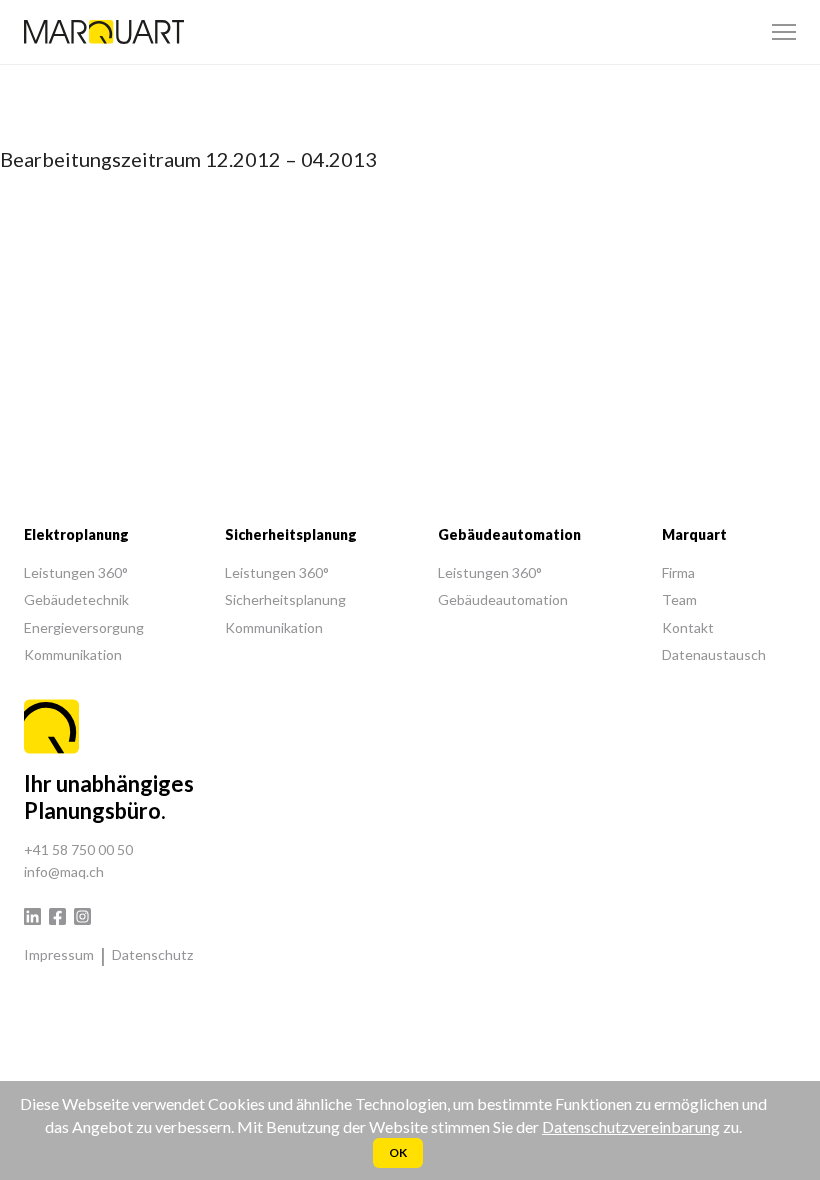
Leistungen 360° (76, 572)
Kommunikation (73, 654)
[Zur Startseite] (104, 32)
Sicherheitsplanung (285, 599)
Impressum (59, 954)
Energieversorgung (84, 627)
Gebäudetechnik (76, 599)
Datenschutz (152, 954)
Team (679, 599)
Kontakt (688, 627)
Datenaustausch (714, 654)
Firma (678, 572)
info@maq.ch (64, 871)
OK (398, 1152)
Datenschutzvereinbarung (631, 1126)
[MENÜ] (784, 32)
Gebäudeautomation (503, 599)
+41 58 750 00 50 (78, 849)
